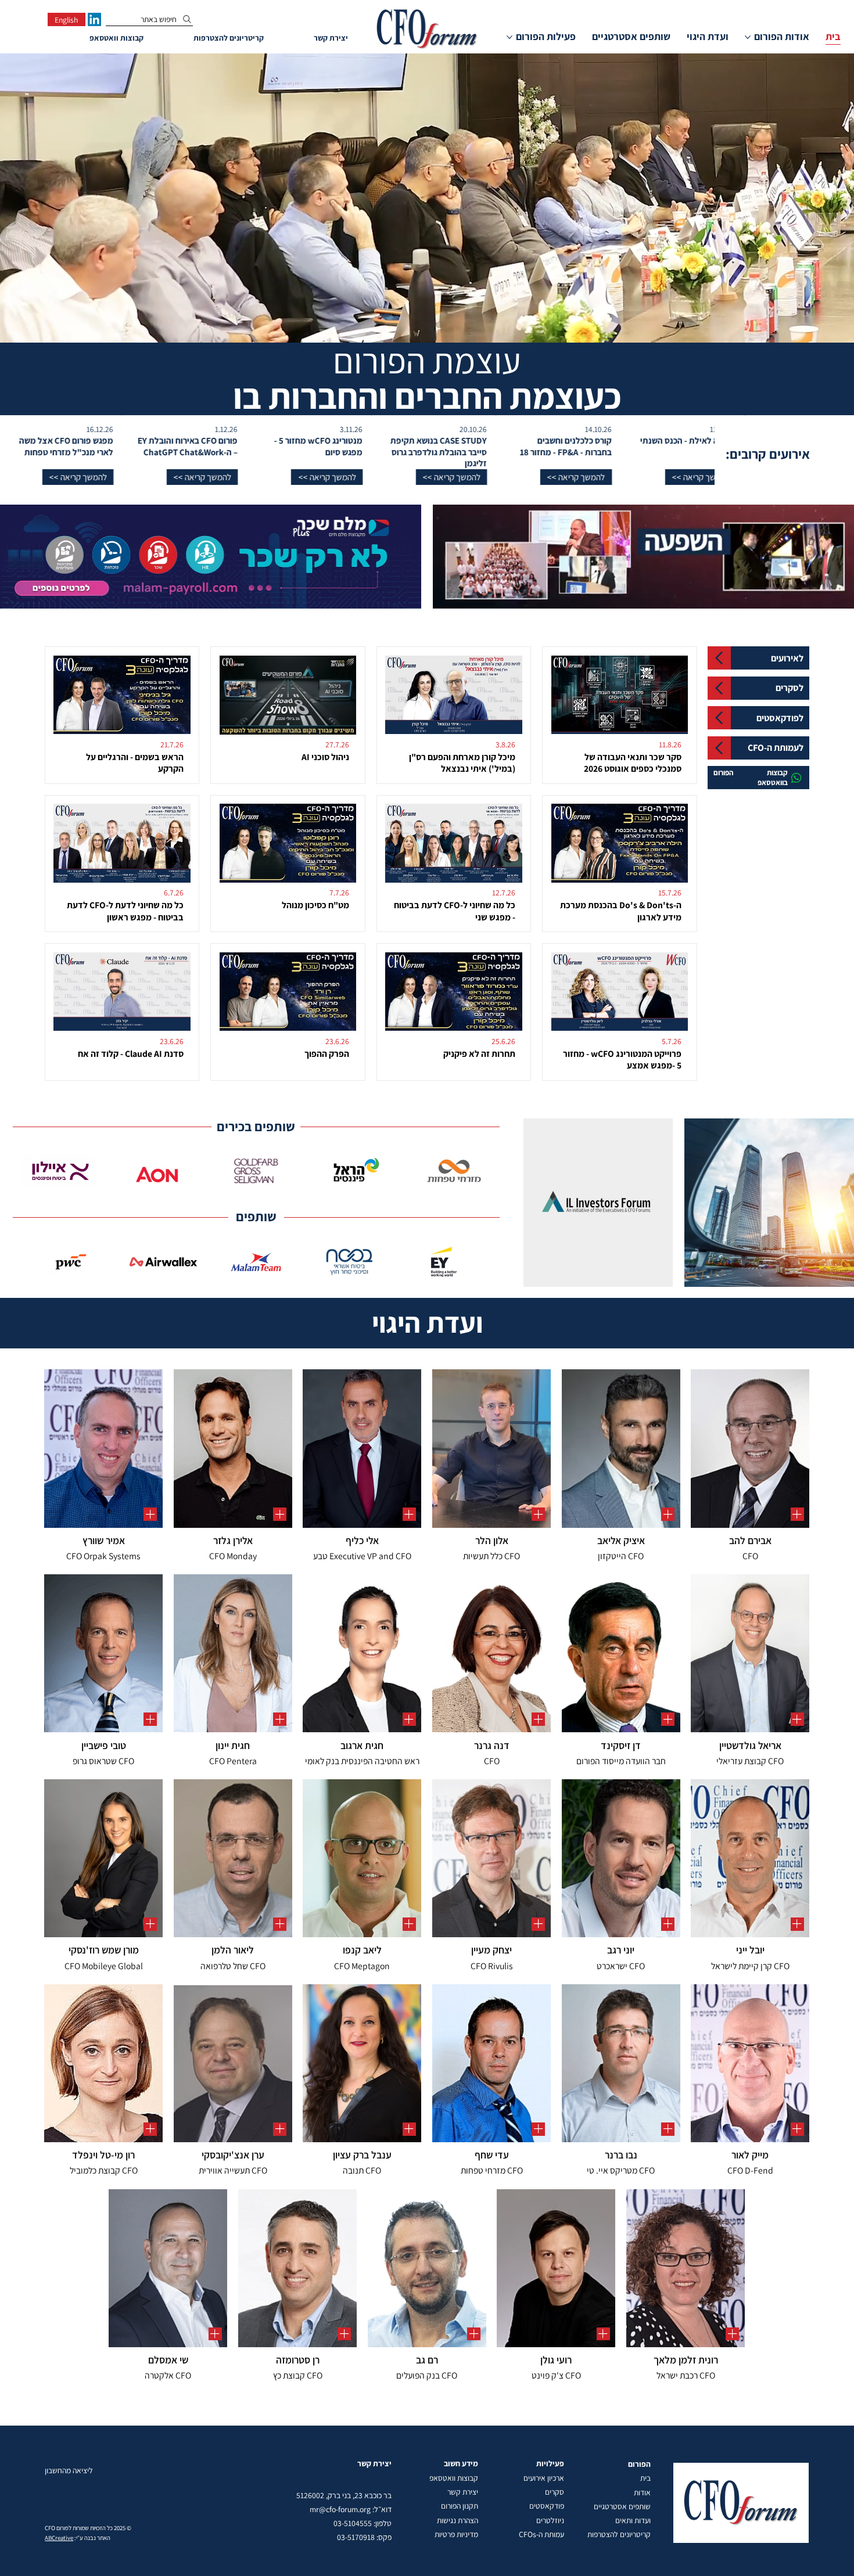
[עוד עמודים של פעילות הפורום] (509, 37)
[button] (709, 477)
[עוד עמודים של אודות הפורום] (748, 37)
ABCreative (59, 2538)
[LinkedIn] (94, 19)
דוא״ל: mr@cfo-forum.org (351, 2509)
